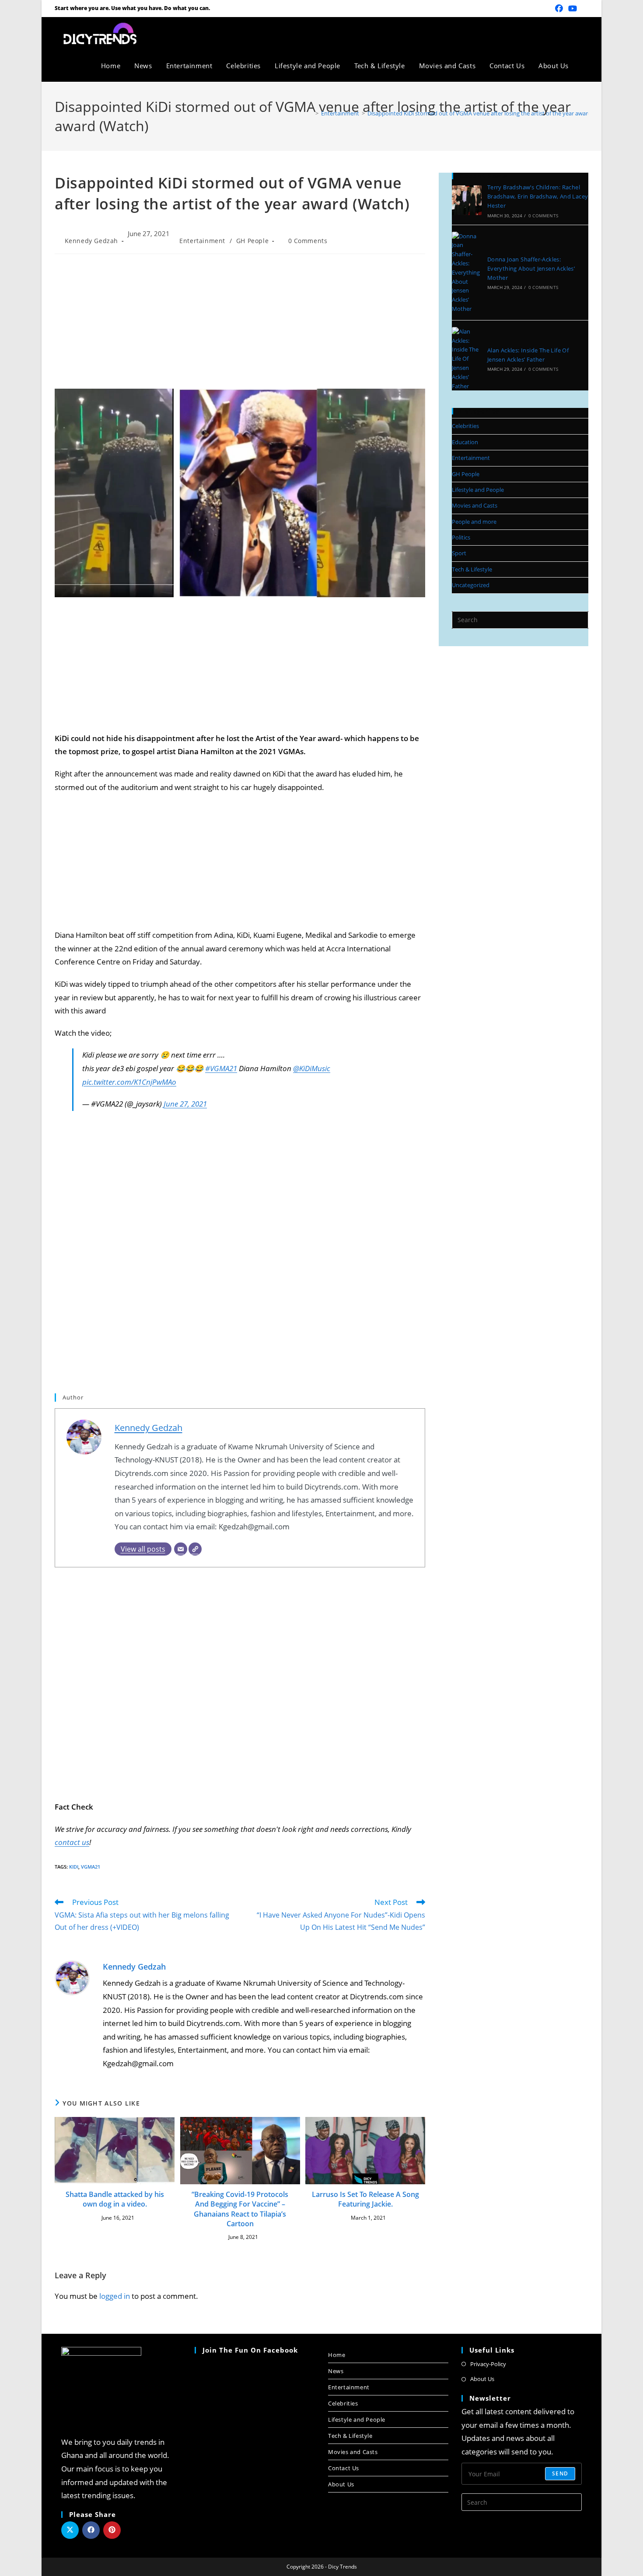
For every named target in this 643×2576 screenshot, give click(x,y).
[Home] (311, 113)
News (336, 2371)
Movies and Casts (475, 505)
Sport (459, 553)
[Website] (195, 1549)
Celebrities (465, 426)
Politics (461, 537)
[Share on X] (70, 2530)
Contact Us (344, 2468)
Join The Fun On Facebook (250, 2350)
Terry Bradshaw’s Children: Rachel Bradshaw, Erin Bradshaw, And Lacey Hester (538, 196)
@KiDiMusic (312, 1068)
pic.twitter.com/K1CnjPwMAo (129, 1082)
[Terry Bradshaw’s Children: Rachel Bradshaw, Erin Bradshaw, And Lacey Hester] (467, 200)
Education (465, 442)
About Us (341, 2484)
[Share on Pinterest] (112, 2530)
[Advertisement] (240, 324)
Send (560, 2473)
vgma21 (91, 1867)
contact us (72, 1842)
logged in (115, 2296)
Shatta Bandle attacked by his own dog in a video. (115, 2199)
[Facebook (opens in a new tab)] (559, 8)
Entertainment (202, 241)
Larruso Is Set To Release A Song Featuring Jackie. (365, 2199)
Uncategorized (471, 585)
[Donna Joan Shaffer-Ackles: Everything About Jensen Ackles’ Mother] (467, 273)
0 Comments (308, 241)
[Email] (181, 1549)
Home (337, 2355)
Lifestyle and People (478, 490)
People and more (474, 522)
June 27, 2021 (185, 1104)
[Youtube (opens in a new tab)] (573, 8)
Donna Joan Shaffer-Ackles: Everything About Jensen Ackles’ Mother (531, 268)
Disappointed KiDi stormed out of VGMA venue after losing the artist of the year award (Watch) (490, 113)
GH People (252, 241)
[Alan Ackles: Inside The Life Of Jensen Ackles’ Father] (467, 359)
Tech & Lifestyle (472, 569)
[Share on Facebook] (91, 2530)
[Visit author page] (72, 1977)
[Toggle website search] (585, 66)
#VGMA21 (221, 1068)
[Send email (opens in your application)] (584, 8)
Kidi (74, 1867)
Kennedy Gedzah (91, 241)
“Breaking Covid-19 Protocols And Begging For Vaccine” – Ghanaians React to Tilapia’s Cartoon (240, 2209)
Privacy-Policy (488, 2364)
